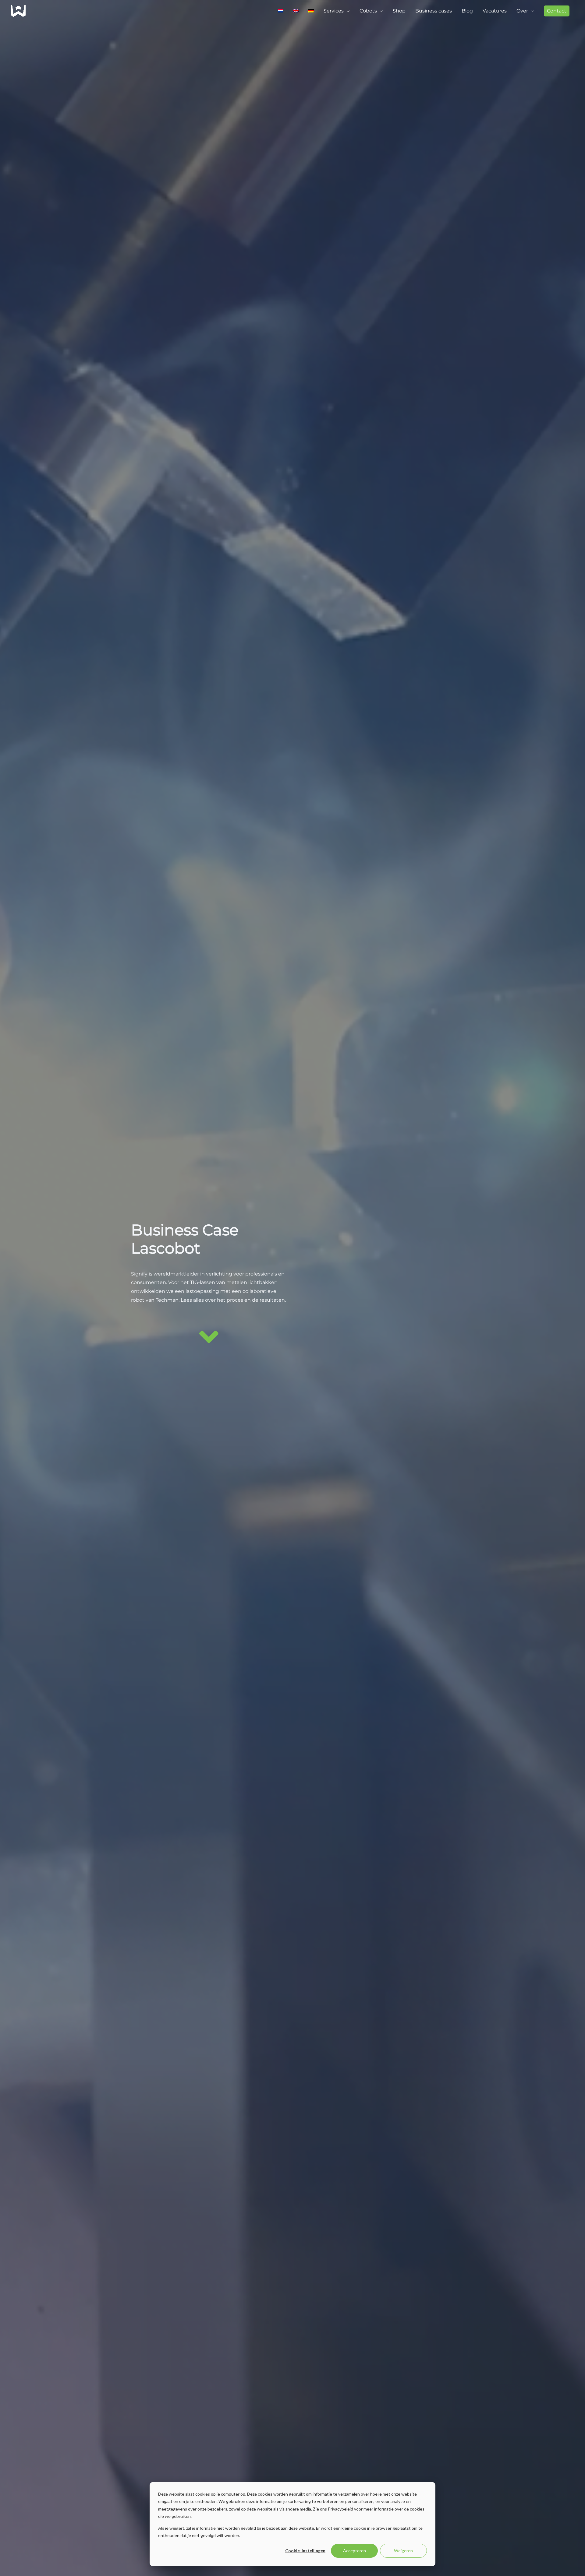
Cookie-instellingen (305, 2551)
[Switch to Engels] (296, 11)
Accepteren (355, 2551)
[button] (557, 11)
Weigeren (403, 2551)
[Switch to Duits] (311, 11)
